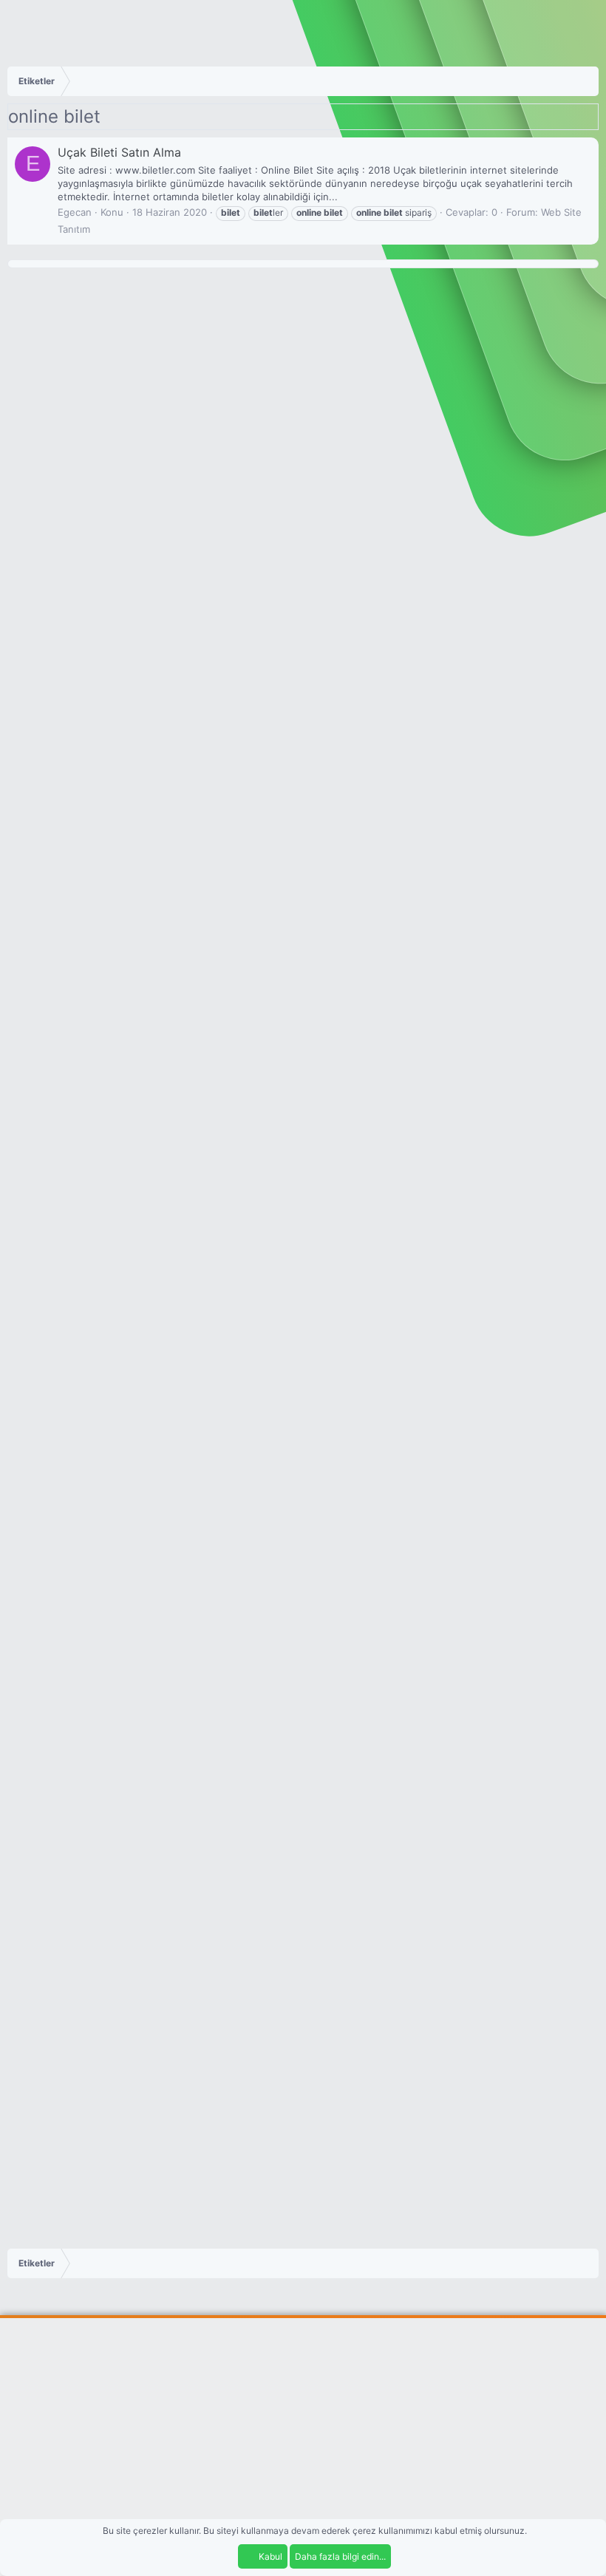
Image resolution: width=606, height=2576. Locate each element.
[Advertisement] (303, 2436)
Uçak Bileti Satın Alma (119, 152)
